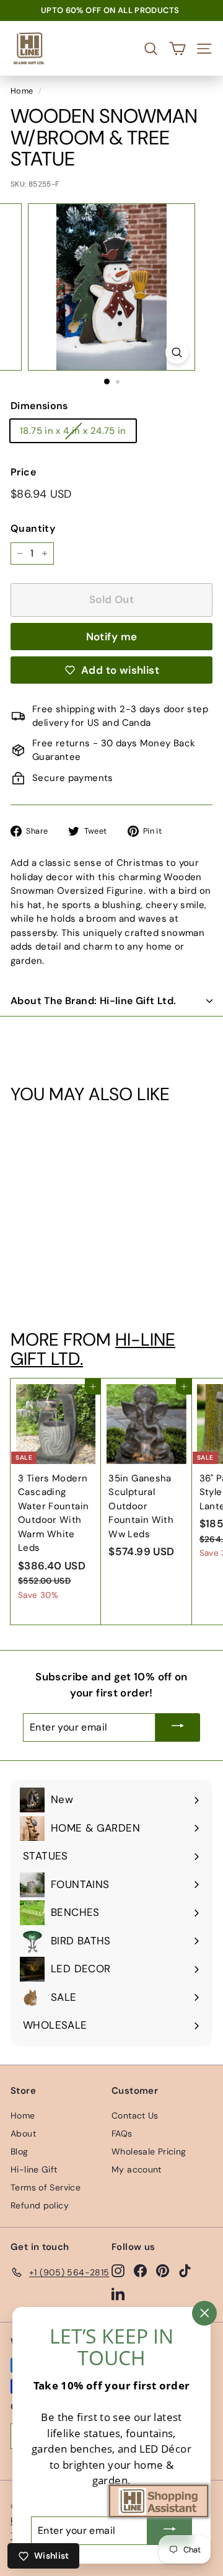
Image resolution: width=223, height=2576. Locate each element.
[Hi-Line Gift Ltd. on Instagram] (118, 2270)
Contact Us (135, 2115)
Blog (20, 2151)
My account (137, 2169)
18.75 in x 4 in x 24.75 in (73, 431)
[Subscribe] (178, 1727)
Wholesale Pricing (149, 2151)
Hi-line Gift (34, 2169)
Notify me (112, 637)
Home (22, 91)
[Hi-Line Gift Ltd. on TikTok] (185, 2270)
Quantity (33, 528)
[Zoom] (177, 352)
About (23, 2133)
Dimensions (39, 406)
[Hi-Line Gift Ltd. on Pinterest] (163, 2270)
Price (23, 472)
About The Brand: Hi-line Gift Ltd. (94, 1001)
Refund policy (40, 2205)
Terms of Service (46, 2187)
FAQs (122, 2133)
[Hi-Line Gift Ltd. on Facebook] (140, 2270)
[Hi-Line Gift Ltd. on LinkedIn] (118, 2293)
